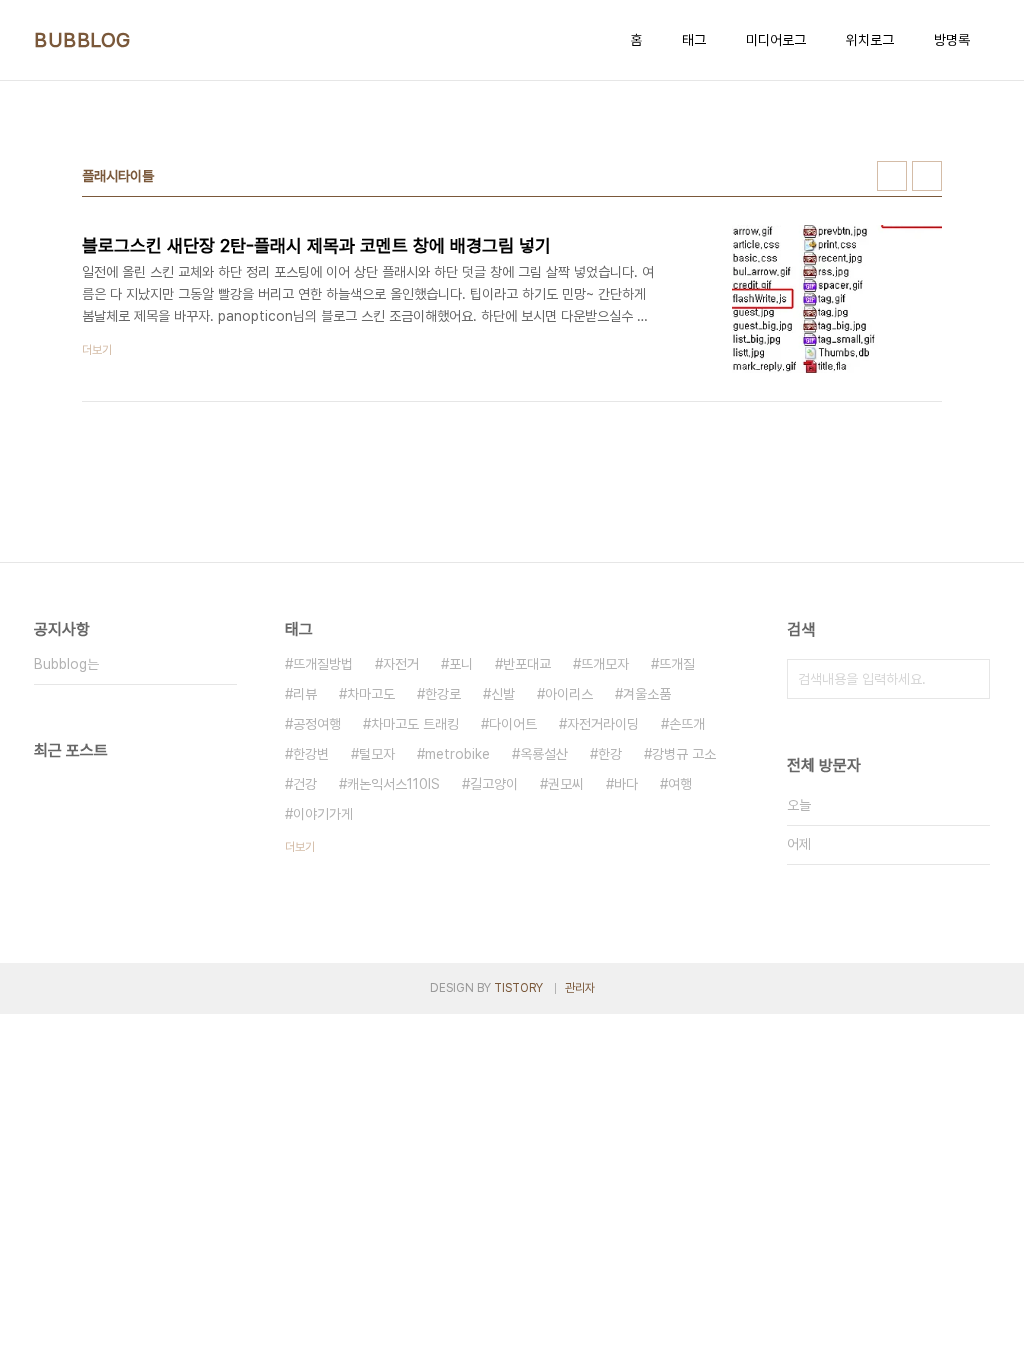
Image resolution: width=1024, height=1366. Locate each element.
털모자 (377, 754)
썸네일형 (892, 176)
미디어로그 (776, 40)
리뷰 (305, 694)
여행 (680, 784)
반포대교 (527, 664)
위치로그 (870, 40)
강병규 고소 (684, 754)
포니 (461, 664)
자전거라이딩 (603, 724)
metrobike (457, 754)
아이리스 (569, 694)
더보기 (300, 847)
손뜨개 (687, 724)
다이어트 (513, 724)
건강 (305, 784)
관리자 (580, 988)
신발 (503, 694)
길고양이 (494, 784)
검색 (970, 679)
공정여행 (317, 724)
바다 (626, 784)
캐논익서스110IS (393, 784)
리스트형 (927, 176)
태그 (694, 40)
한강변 (311, 754)
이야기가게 (323, 814)
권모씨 (566, 784)
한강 (610, 754)
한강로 (443, 694)
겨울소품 (647, 694)
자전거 (401, 664)
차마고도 (371, 694)
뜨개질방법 (323, 664)
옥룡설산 (544, 754)
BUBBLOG (82, 40)
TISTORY (518, 988)
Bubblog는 (66, 664)
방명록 (952, 40)
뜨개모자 (605, 664)
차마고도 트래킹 (415, 724)
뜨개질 (677, 664)
